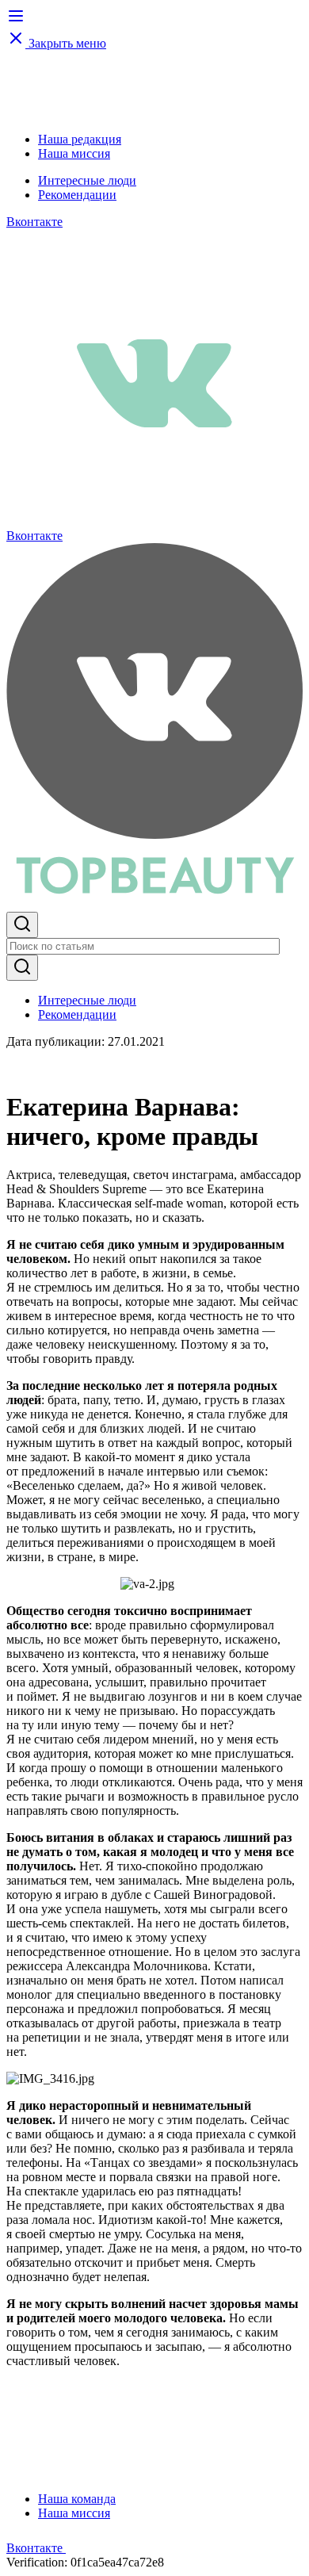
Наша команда (77, 2499)
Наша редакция (80, 139)
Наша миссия (74, 153)
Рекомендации (77, 195)
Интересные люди (87, 180)
